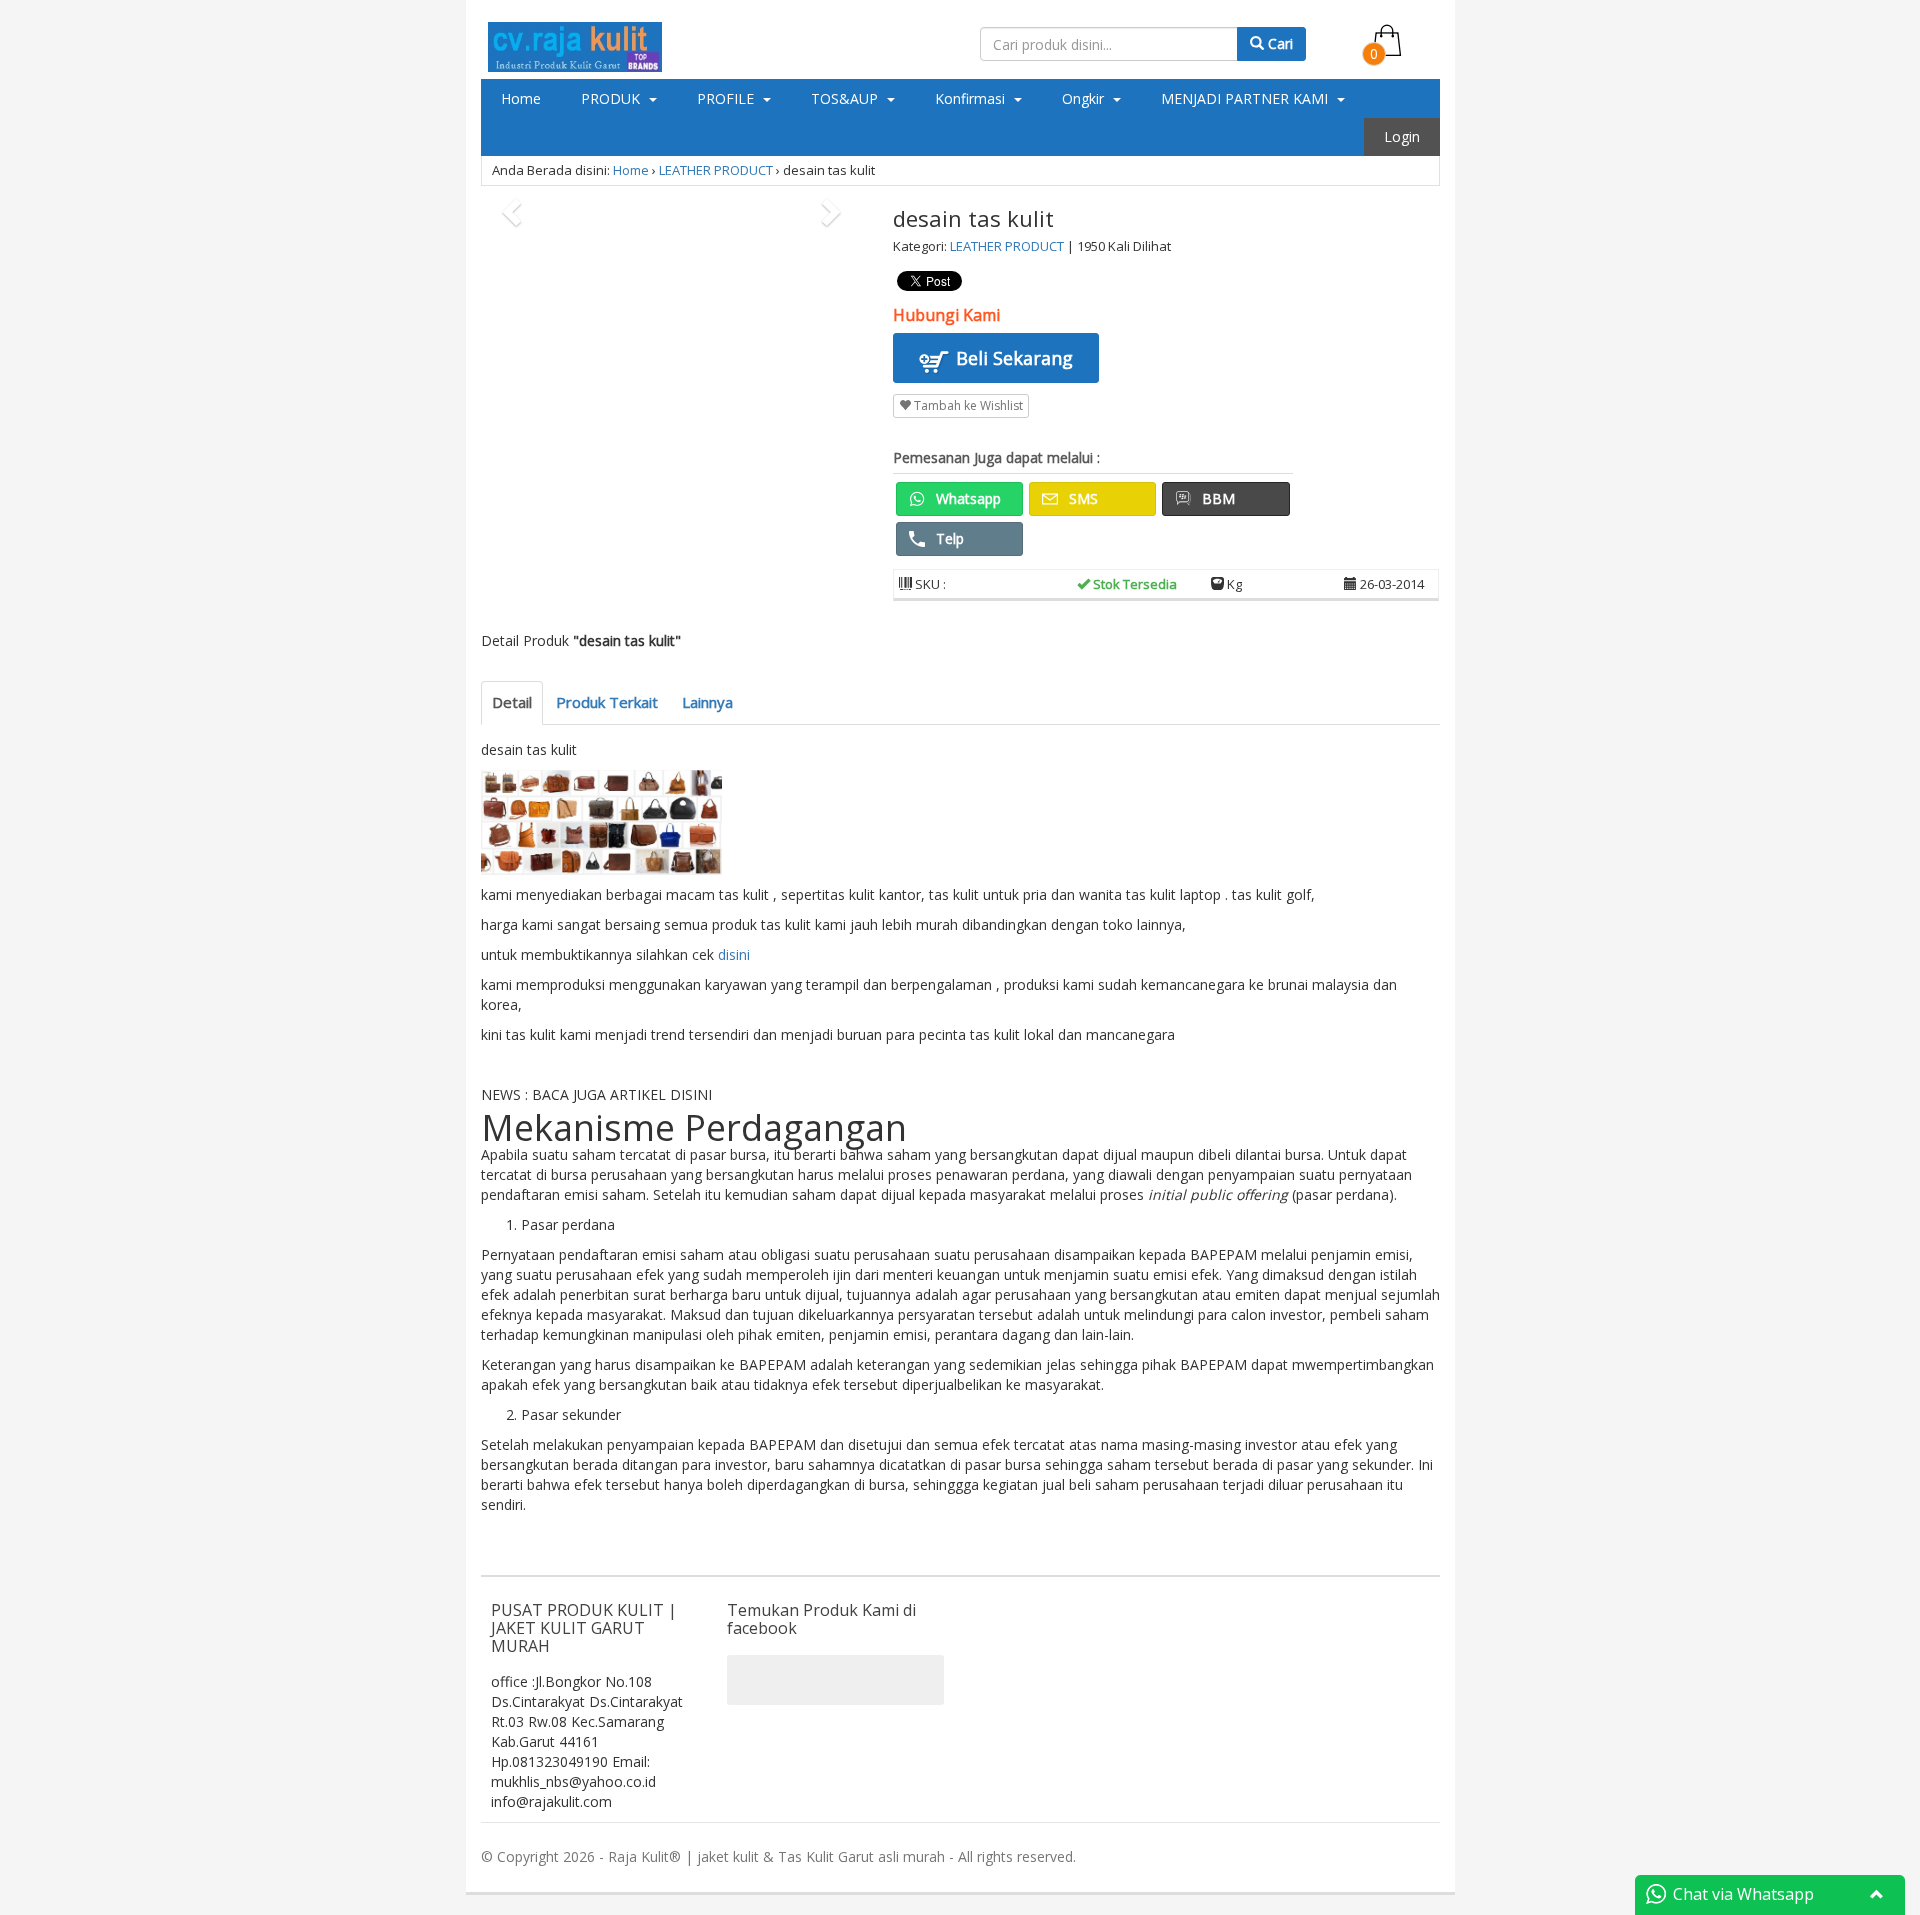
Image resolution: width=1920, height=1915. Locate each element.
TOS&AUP (846, 98)
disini (734, 954)
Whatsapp (966, 498)
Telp (948, 538)
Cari (1278, 43)
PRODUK (612, 98)
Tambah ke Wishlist (967, 405)
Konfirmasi (972, 98)
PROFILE (727, 98)
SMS (1081, 498)
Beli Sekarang (1012, 358)
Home (521, 98)
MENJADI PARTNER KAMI (1246, 98)
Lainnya (707, 702)
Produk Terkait (607, 702)
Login (1402, 136)
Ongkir (1085, 98)
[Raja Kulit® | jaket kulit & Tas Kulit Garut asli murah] (575, 43)
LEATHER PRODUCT (716, 170)
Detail (512, 702)
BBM (1216, 498)
